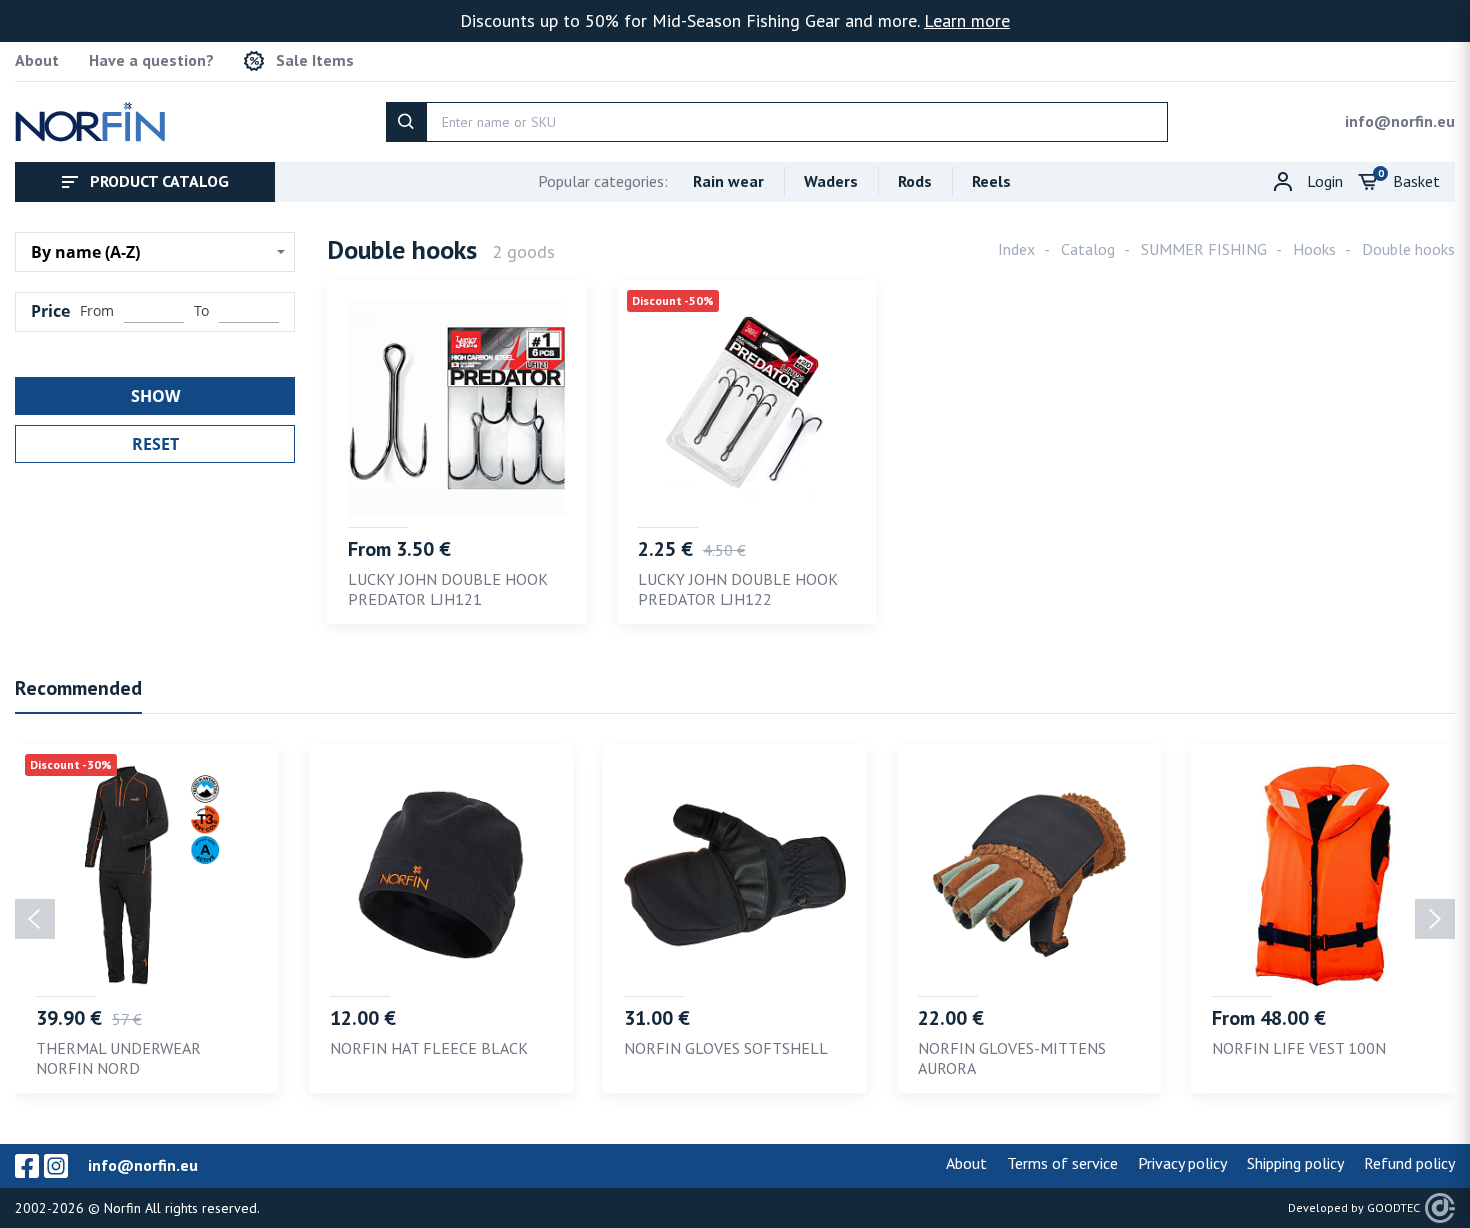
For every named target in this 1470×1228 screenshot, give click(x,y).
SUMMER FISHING (1204, 249)
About (37, 60)
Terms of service (1062, 1163)
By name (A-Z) (85, 252)
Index (1016, 249)
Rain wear (728, 181)
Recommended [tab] (78, 688)
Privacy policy (1182, 1163)
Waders (831, 181)
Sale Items (315, 60)
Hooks (1314, 249)
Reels (991, 181)
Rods (915, 181)
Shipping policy (1295, 1163)
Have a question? (151, 60)
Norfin (122, 1208)
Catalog (1088, 249)
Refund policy (1409, 1163)
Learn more (967, 20)
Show (155, 396)
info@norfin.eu (1400, 121)
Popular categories (603, 181)
